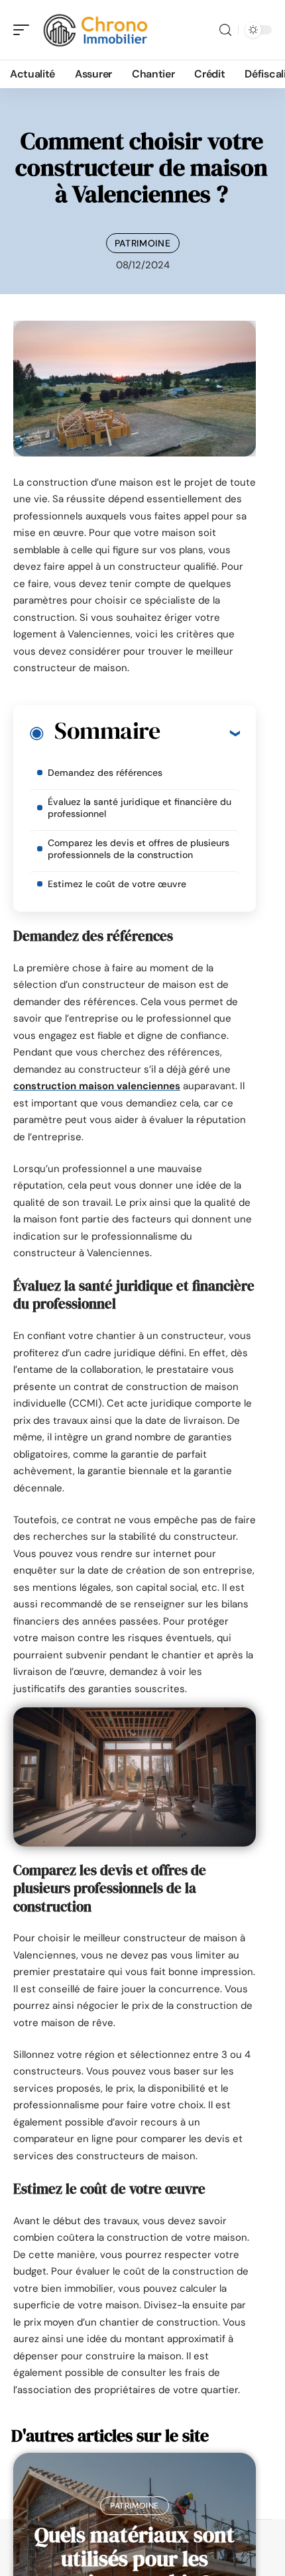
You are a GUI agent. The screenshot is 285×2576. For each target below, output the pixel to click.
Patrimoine (143, 243)
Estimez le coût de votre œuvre (117, 884)
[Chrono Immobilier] (95, 30)
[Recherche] (225, 30)
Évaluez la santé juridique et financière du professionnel (140, 808)
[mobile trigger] (25, 30)
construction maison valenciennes (97, 1086)
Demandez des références (105, 773)
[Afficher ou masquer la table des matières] (200, 733)
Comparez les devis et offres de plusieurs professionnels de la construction (139, 849)
